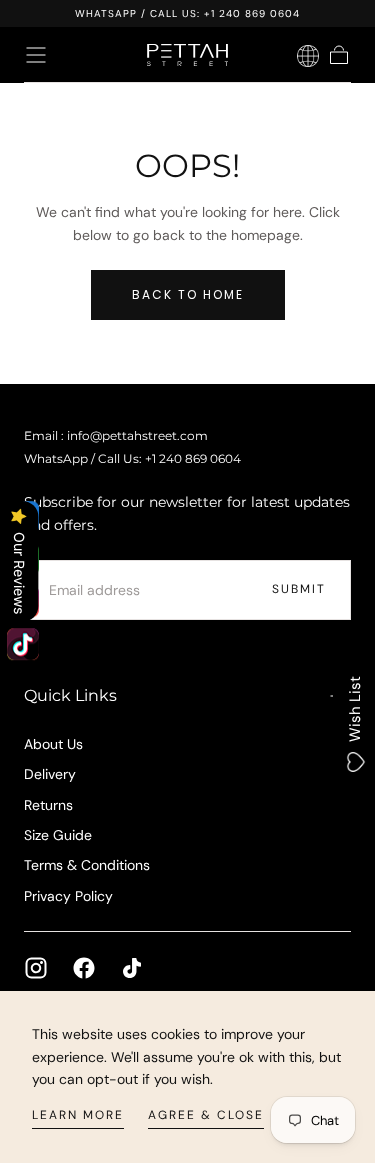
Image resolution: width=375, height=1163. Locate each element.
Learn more (78, 1115)
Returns (48, 805)
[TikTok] (132, 968)
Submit (299, 589)
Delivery (50, 774)
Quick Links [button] (70, 695)
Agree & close (206, 1115)
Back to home (188, 294)
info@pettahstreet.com (137, 436)
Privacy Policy (68, 896)
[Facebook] (84, 968)
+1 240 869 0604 (252, 13)
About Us (53, 744)
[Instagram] (36, 968)
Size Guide (58, 835)
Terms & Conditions (87, 865)
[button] (36, 55)
